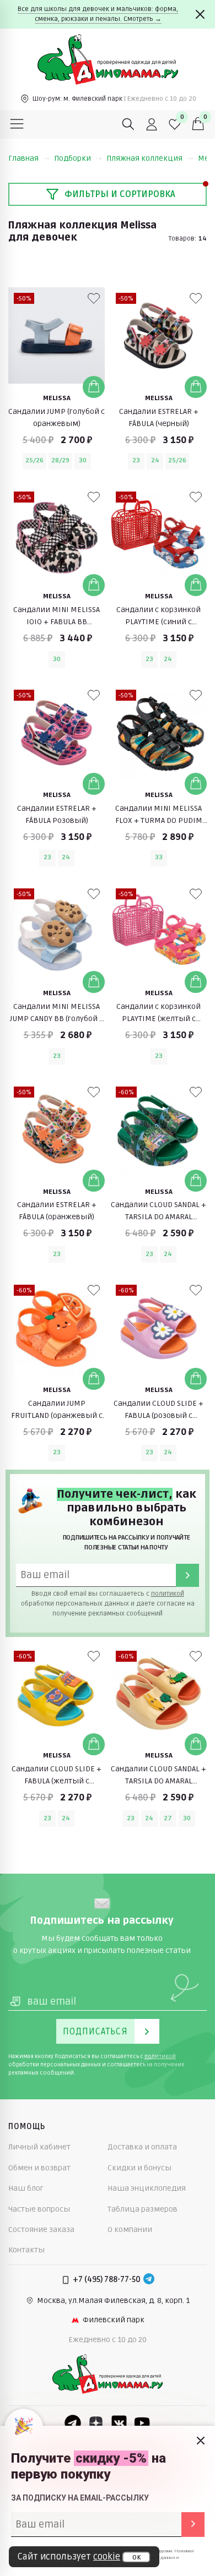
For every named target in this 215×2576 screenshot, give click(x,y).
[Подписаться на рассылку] (193, 2525)
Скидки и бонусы (139, 2168)
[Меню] (17, 124)
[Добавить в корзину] (94, 387)
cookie (107, 2557)
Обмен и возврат (39, 2168)
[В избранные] (94, 298)
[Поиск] (128, 124)
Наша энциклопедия (147, 2188)
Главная (23, 158)
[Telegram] (149, 2280)
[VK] (119, 2423)
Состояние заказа (41, 2230)
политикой (168, 1594)
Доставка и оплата (142, 2147)
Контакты (26, 2250)
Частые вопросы (39, 2209)
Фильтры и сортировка (120, 194)
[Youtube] (142, 2423)
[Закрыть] (200, 14)
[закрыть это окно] (201, 2441)
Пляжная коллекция (144, 158)
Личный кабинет (39, 2147)
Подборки (72, 158)
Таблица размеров (143, 2209)
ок (136, 2557)
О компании (130, 2230)
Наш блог (26, 2188)
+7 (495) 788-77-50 (107, 2280)
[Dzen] (96, 2423)
